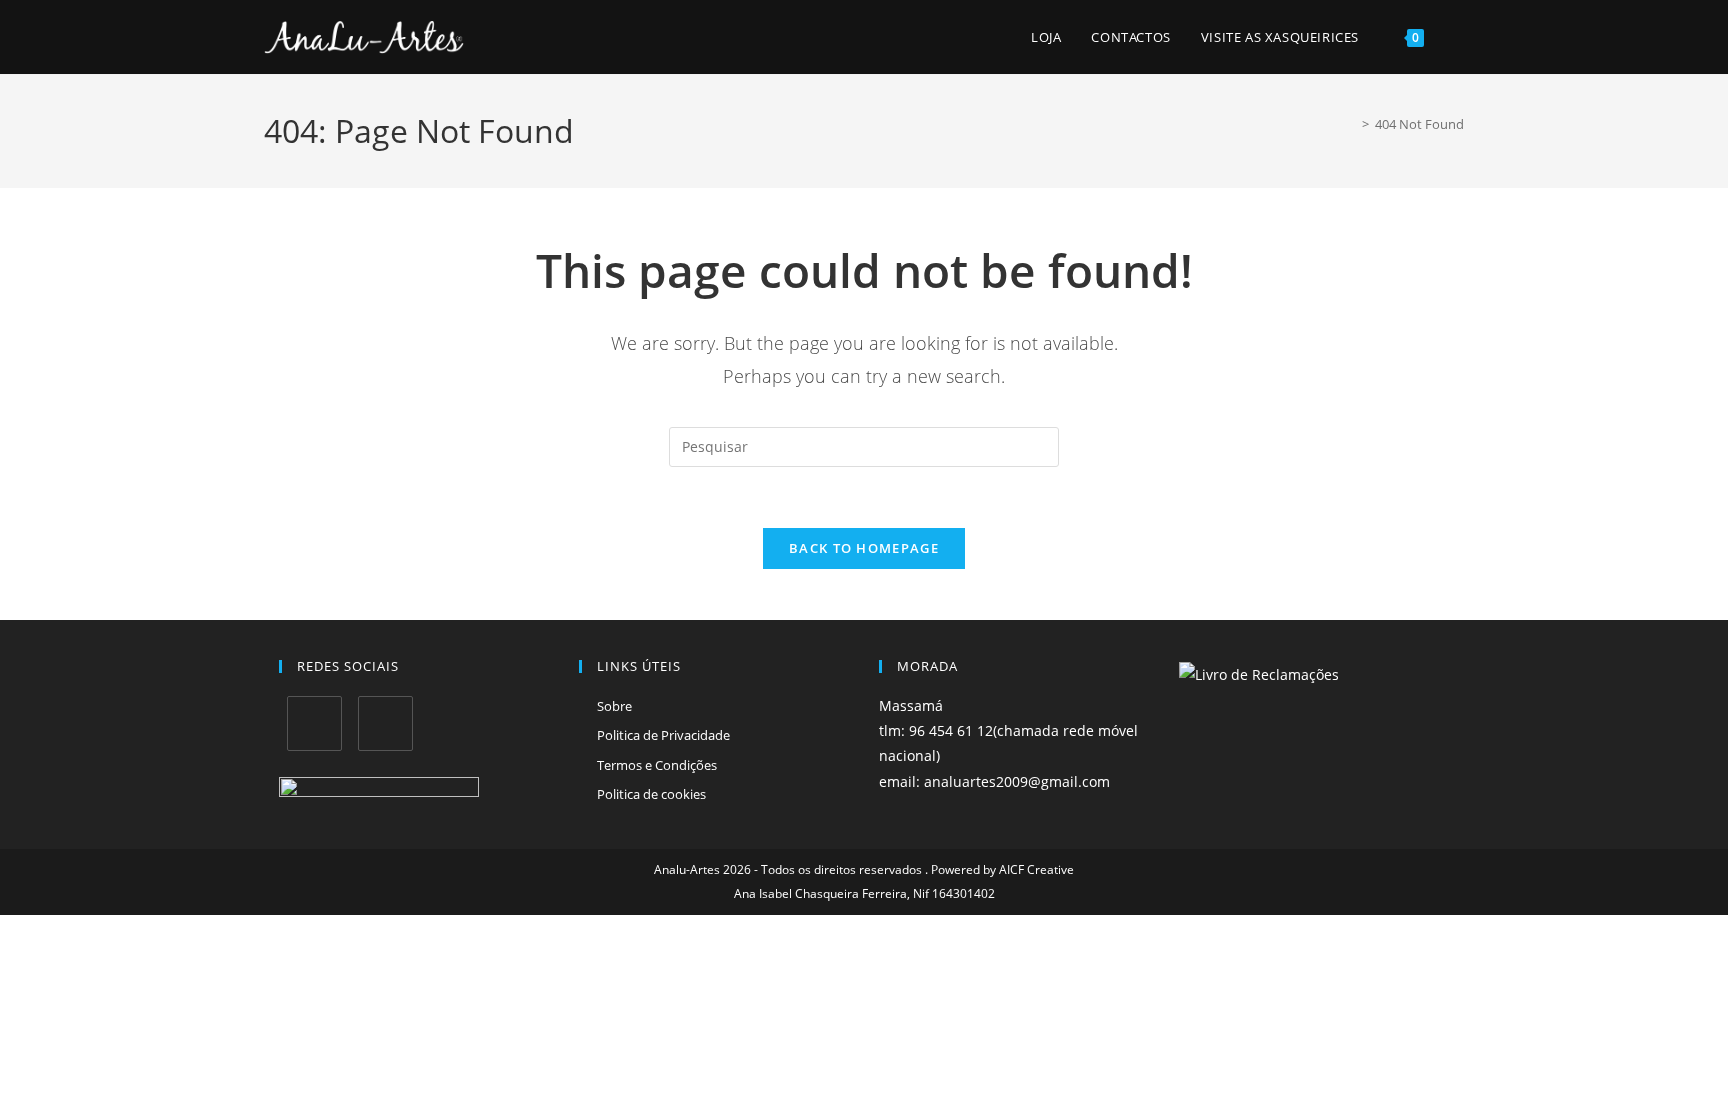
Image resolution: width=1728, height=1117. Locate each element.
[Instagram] (385, 723)
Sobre (614, 706)
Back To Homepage (864, 548)
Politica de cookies (651, 794)
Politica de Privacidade (663, 735)
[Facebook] (314, 723)
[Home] (1351, 124)
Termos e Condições (657, 765)
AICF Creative (1036, 869)
